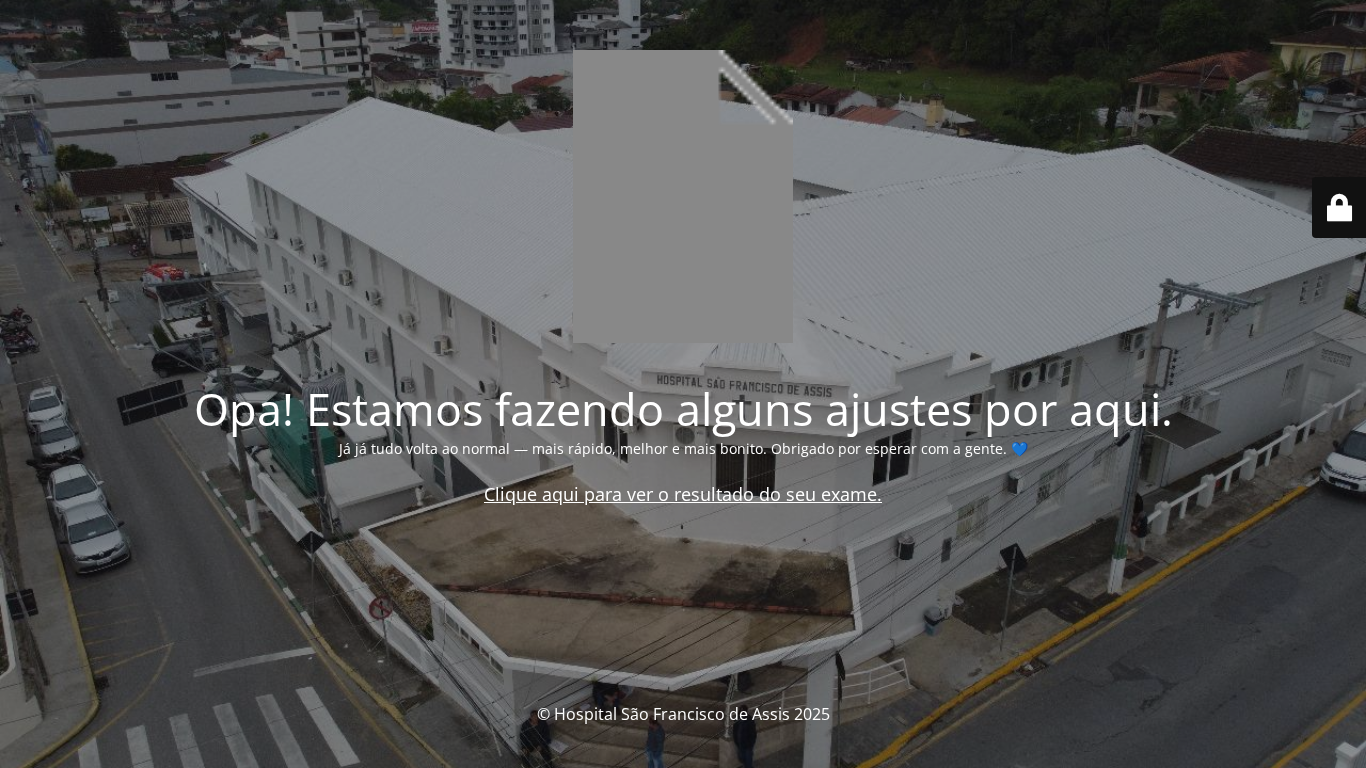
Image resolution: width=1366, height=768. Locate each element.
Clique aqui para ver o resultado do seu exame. (683, 494)
